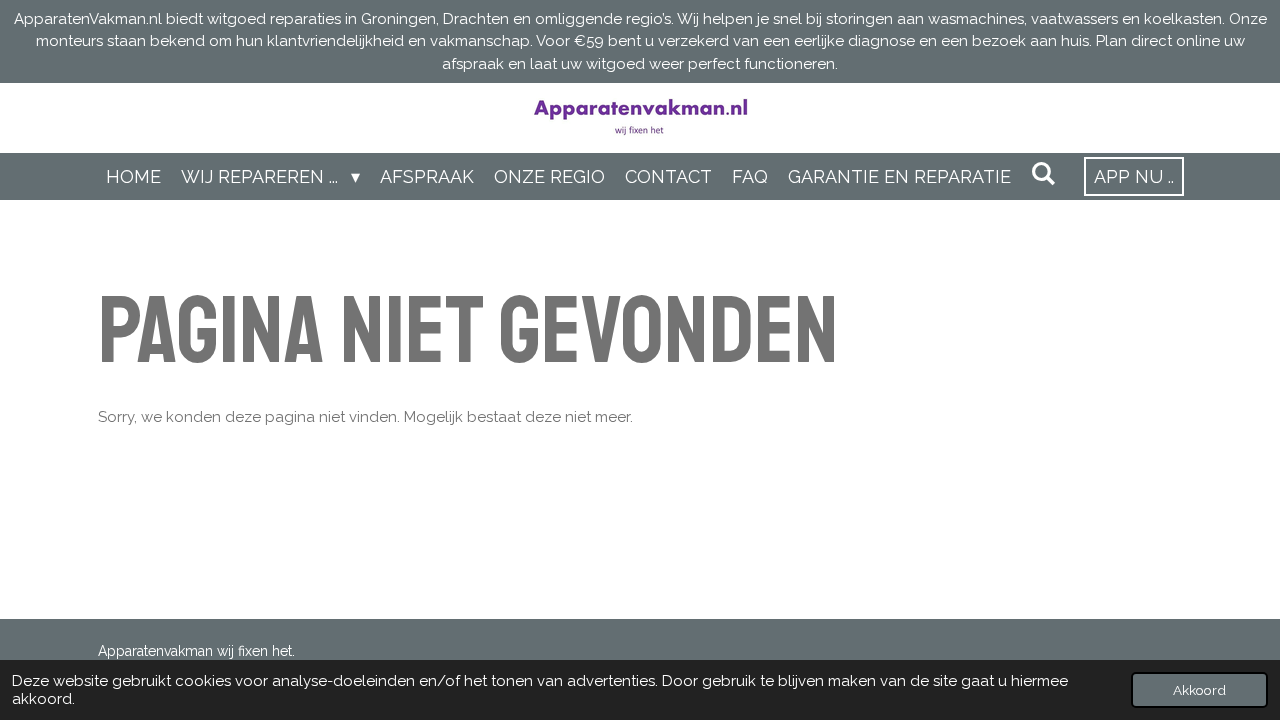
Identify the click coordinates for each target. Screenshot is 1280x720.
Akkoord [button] (1199, 690)
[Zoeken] (1043, 173)
